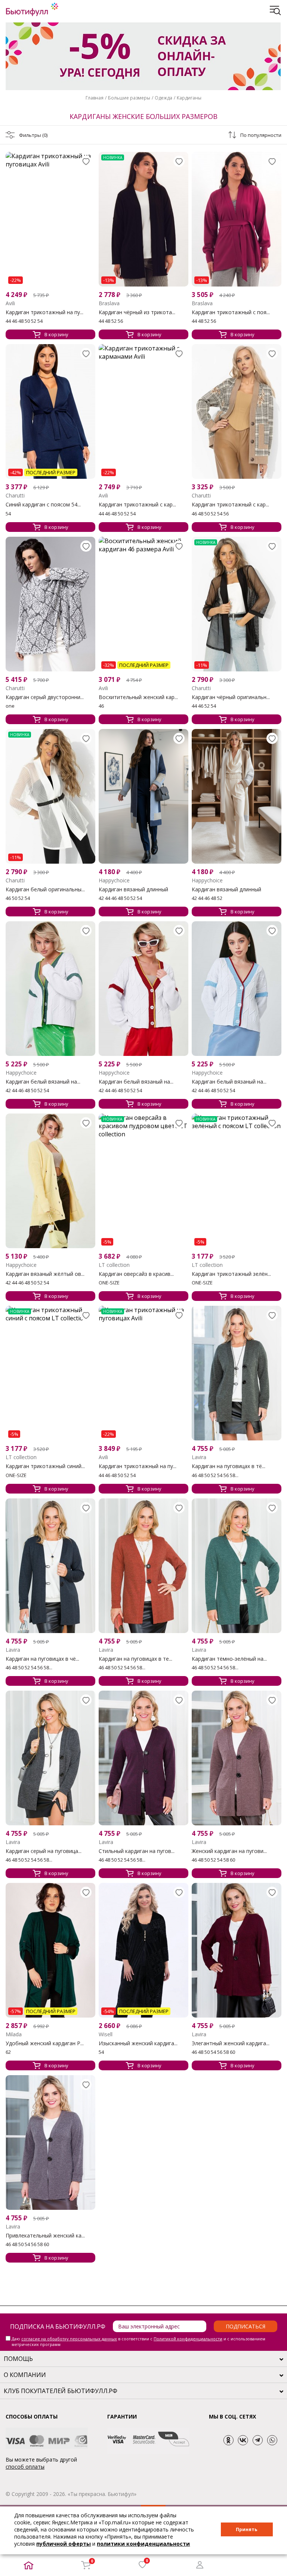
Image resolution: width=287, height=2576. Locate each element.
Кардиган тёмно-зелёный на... (229, 1659)
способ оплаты (25, 2467)
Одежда (163, 98)
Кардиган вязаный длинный (133, 889)
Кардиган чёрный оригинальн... (231, 697)
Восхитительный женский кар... (138, 697)
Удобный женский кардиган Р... (45, 2043)
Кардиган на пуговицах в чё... (42, 1659)
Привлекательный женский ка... (45, 2236)
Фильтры (33, 135)
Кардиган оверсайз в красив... (136, 1274)
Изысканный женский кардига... (138, 2043)
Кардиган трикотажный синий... (45, 1466)
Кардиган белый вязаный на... (43, 1082)
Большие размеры (129, 98)
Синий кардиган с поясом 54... (43, 505)
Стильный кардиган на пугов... (137, 1851)
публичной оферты (64, 2544)
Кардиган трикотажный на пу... (44, 312)
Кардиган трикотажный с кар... (137, 505)
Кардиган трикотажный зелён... (231, 1274)
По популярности (261, 135)
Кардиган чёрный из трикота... (137, 312)
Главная (95, 98)
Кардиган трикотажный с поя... (231, 312)
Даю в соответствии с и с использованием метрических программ (138, 2341)
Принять (247, 2529)
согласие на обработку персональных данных (69, 2339)
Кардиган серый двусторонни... (45, 697)
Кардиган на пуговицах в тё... (229, 1466)
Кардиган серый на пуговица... (44, 1851)
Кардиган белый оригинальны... (45, 889)
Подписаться (246, 2326)
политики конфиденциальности (143, 2544)
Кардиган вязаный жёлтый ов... (45, 1274)
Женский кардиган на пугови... (229, 1851)
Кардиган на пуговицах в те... (135, 1659)
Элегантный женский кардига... (231, 2043)
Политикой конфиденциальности (188, 2339)
